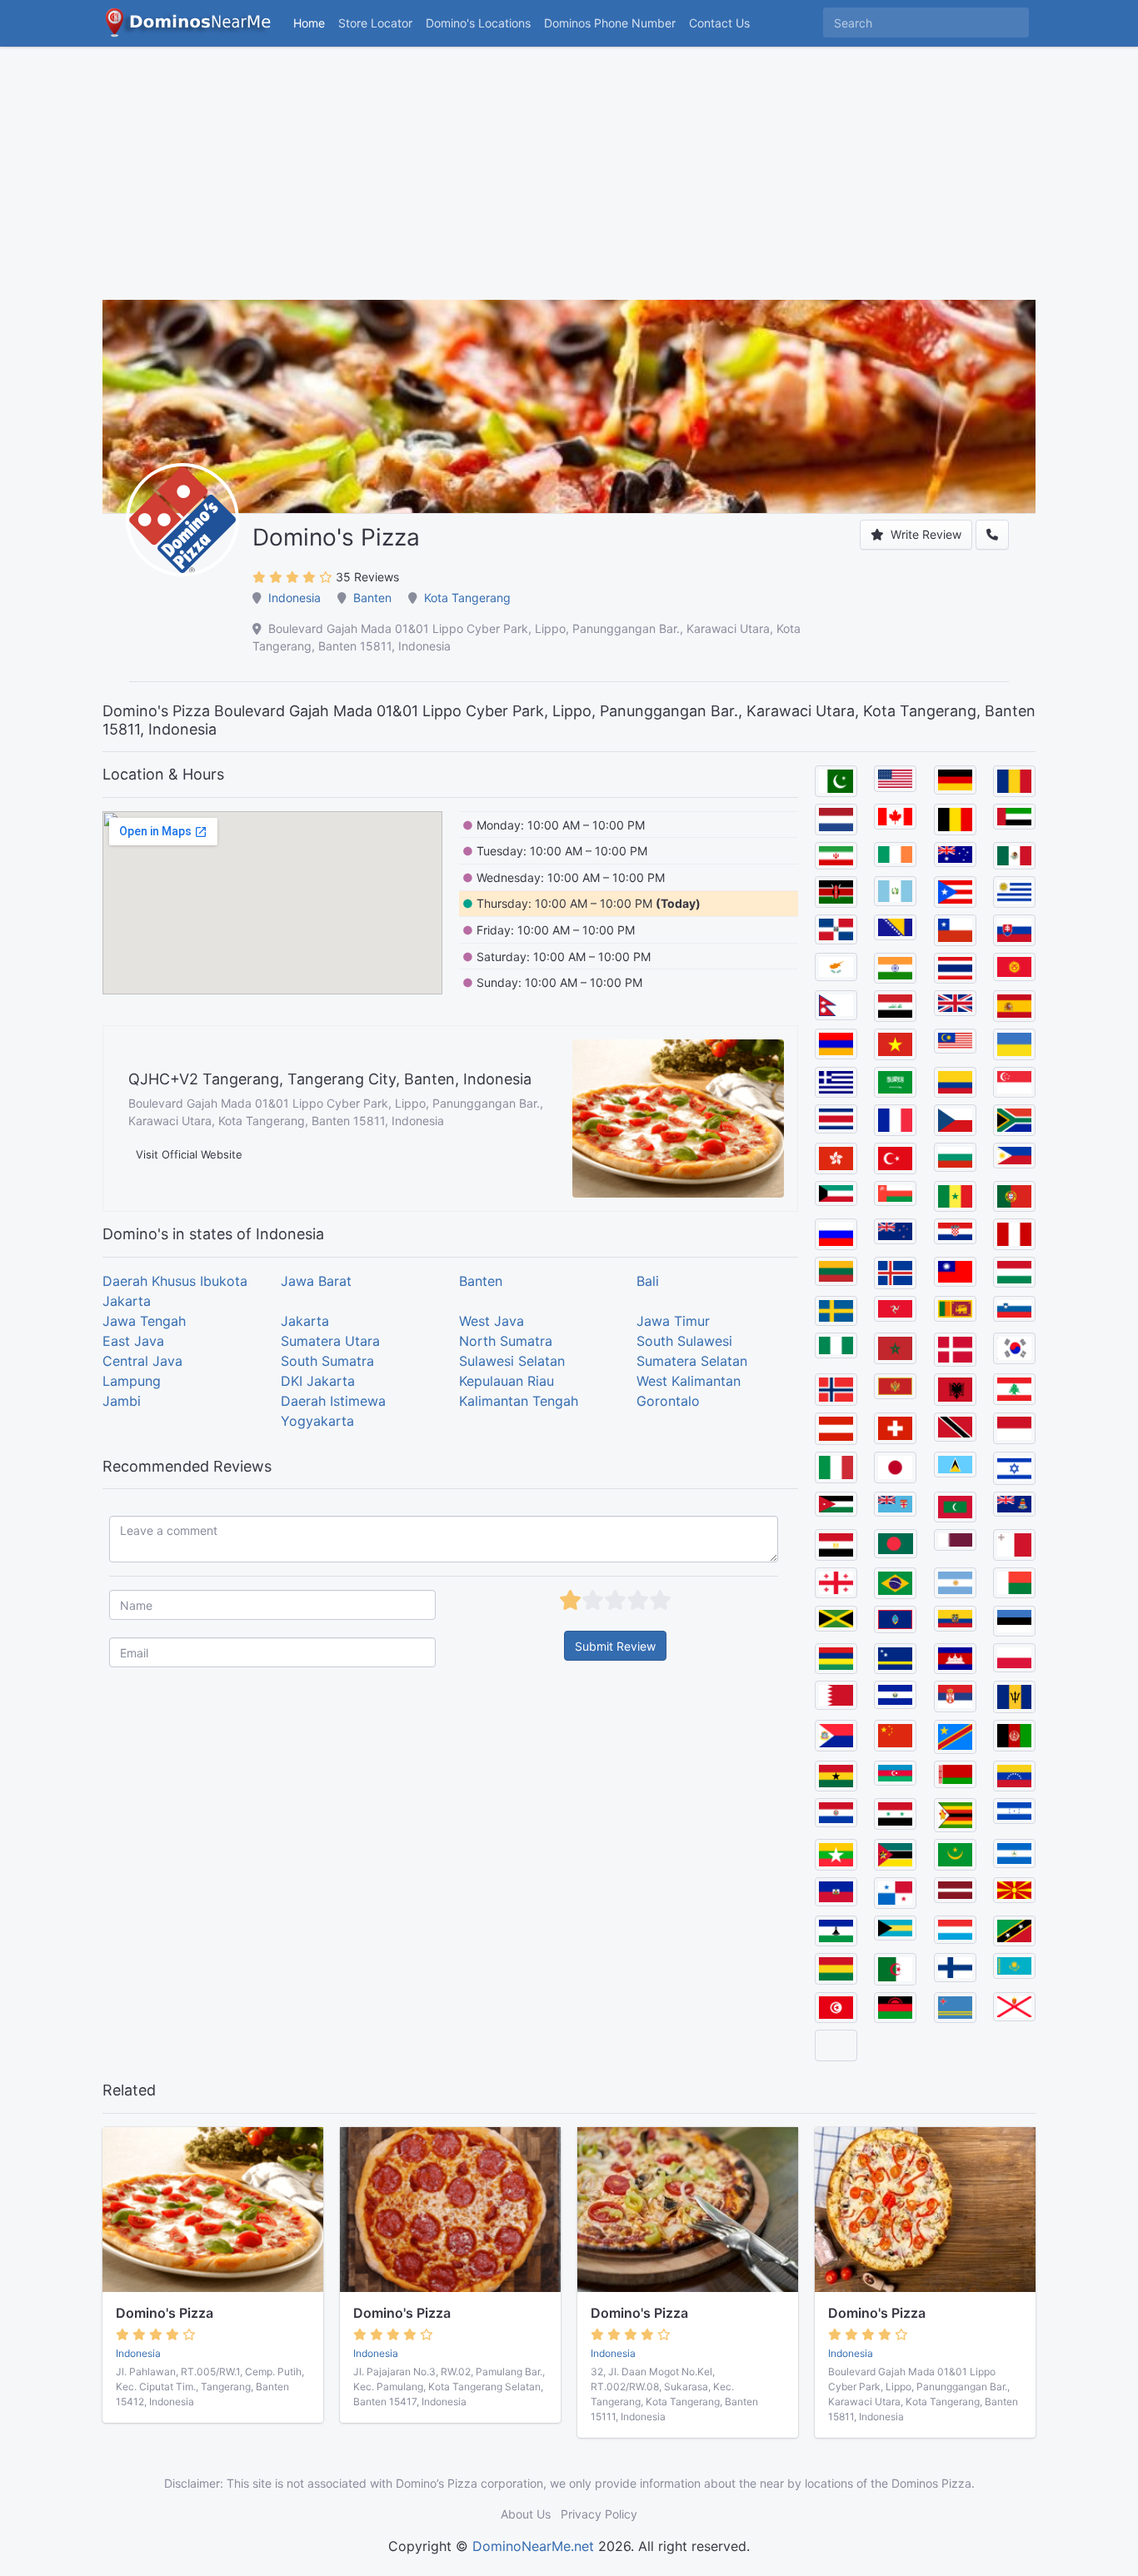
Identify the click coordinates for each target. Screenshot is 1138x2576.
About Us (526, 2514)
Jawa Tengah (144, 1321)
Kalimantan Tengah (519, 1401)
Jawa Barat (316, 1281)
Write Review (924, 534)
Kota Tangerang (467, 598)
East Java (133, 1341)
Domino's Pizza (165, 2313)
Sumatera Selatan (692, 1361)
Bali (648, 1281)
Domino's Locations (482, 22)
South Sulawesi (684, 1341)
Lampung (132, 1381)
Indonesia (294, 598)
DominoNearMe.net (533, 2546)
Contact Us (719, 23)
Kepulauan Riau (507, 1381)
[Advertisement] (569, 183)
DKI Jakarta (318, 1381)
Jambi (122, 1401)
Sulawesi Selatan (512, 1361)
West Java (492, 1321)
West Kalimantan (689, 1381)
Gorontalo (668, 1401)
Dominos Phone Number (610, 23)
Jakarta (305, 1321)
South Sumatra (327, 1361)
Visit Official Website (189, 1154)
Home (309, 23)
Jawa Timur (673, 1321)
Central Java (142, 1361)
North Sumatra (506, 1341)
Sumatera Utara (330, 1341)
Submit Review (615, 1646)
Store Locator (375, 23)
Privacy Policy (599, 2514)
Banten (372, 598)
